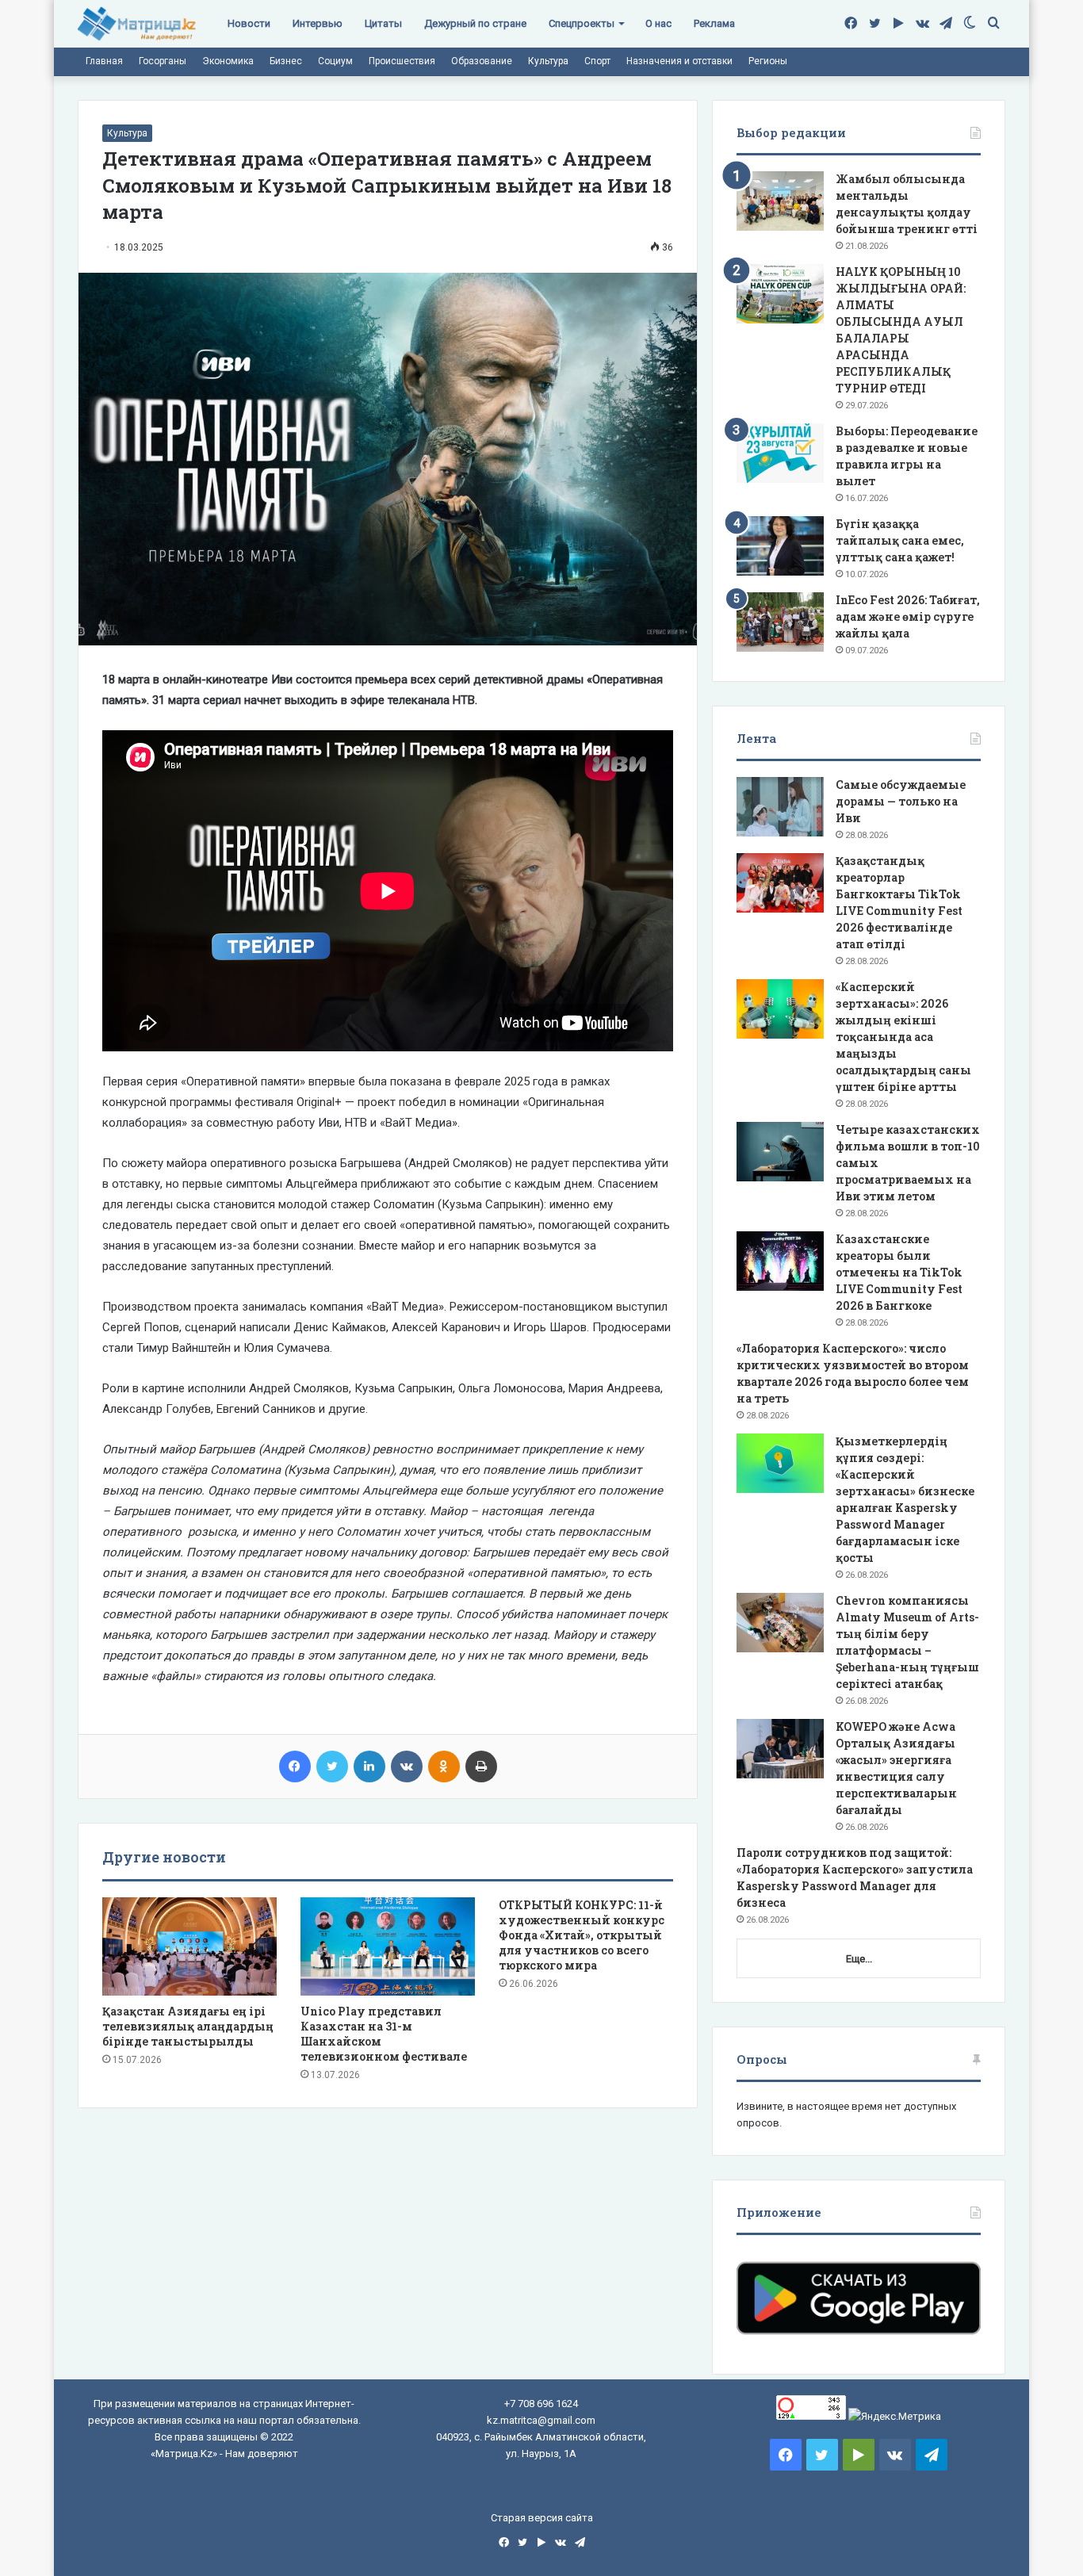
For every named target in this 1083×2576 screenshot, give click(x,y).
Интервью (318, 23)
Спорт (597, 61)
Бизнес (286, 61)
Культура (548, 61)
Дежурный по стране (475, 23)
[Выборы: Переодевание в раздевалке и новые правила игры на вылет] (780, 453)
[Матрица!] (137, 24)
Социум (335, 61)
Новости (249, 23)
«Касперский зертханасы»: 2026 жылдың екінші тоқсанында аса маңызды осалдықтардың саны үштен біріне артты (903, 1037)
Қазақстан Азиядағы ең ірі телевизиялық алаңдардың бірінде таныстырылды (188, 2026)
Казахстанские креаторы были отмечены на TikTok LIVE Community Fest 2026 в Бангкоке (899, 1272)
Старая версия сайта (542, 2518)
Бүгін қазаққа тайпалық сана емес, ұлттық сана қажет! (900, 540)
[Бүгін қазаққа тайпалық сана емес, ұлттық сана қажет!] (780, 546)
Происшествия (402, 61)
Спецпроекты (582, 23)
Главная (104, 61)
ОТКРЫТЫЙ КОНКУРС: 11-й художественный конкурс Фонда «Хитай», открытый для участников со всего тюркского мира (582, 1935)
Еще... (859, 1959)
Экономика (228, 61)
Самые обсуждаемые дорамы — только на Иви (901, 801)
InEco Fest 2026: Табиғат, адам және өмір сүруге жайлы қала (908, 616)
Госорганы (163, 61)
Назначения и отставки (679, 61)
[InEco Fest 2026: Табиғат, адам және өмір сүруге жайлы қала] (780, 622)
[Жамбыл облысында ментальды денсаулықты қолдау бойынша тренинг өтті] (780, 201)
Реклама (714, 23)
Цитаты (383, 23)
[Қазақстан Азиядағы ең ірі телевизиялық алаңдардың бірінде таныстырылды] (189, 1946)
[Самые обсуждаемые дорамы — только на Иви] (780, 807)
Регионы (768, 61)
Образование (482, 61)
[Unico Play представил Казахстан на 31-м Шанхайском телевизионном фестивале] (388, 1946)
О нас (658, 23)
